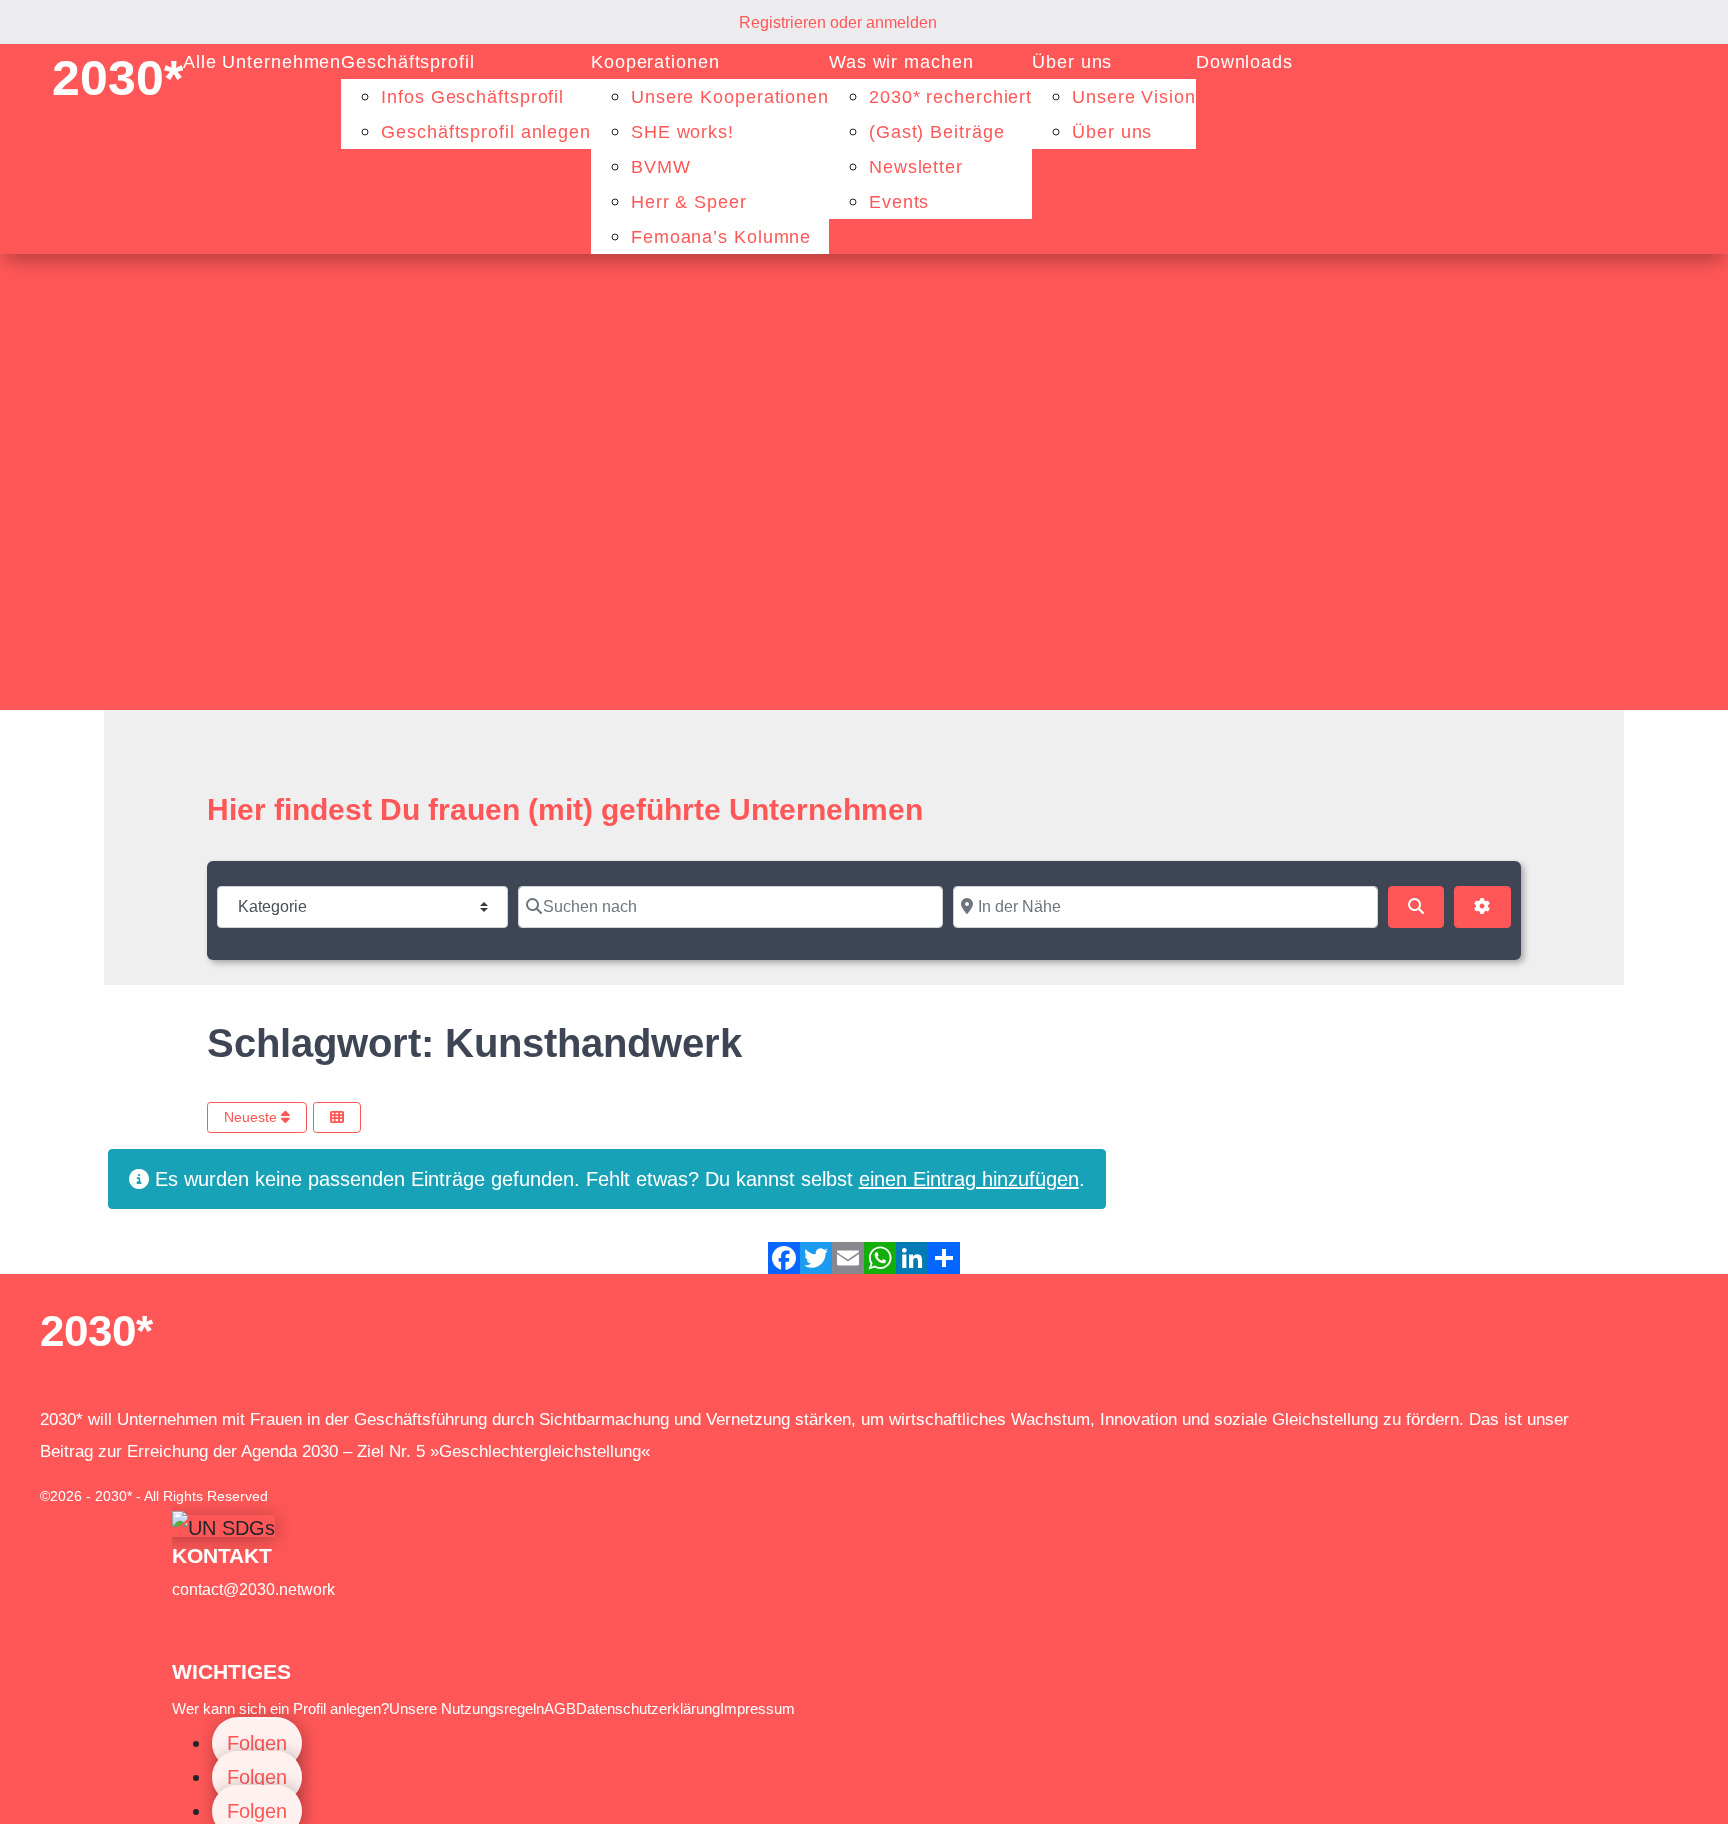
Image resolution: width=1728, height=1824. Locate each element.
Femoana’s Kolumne (721, 237)
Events (899, 202)
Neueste (252, 1117)
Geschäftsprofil (408, 62)
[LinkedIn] (912, 1258)
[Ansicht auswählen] (337, 1117)
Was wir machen (901, 62)
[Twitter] (816, 1258)
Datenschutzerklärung (648, 1708)
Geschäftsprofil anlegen (486, 132)
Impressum (757, 1708)
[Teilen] (944, 1258)
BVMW (661, 167)
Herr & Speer (689, 202)
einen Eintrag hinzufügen (969, 1179)
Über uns (1072, 62)
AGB (560, 1708)
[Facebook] (784, 1258)
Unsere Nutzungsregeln (466, 1708)
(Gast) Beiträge (937, 132)
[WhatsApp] (880, 1258)
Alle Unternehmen (262, 62)
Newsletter (916, 167)
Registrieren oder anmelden (838, 22)
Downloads (1244, 62)
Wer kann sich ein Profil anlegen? (280, 1708)
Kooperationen (655, 62)
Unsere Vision (1134, 97)
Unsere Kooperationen (730, 97)
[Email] (848, 1258)
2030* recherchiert (950, 97)
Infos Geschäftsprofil (472, 97)
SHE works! (682, 132)
